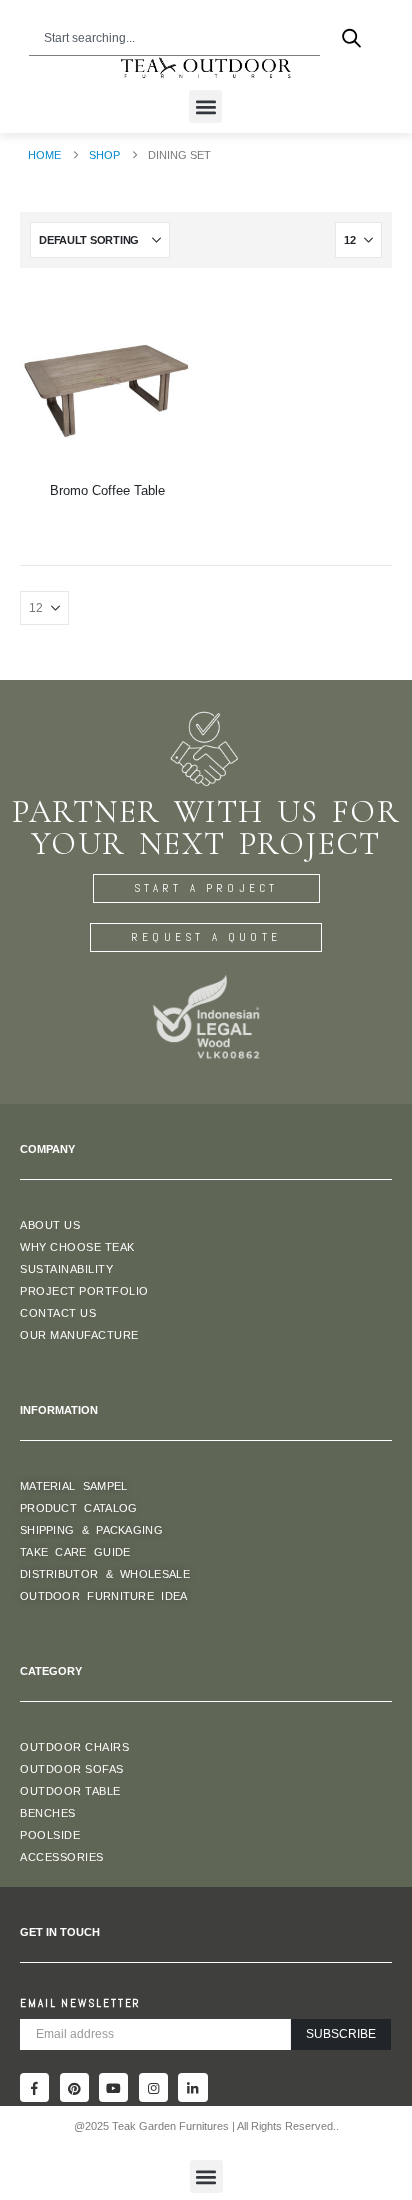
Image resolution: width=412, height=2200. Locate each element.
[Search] (351, 37)
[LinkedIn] (192, 2087)
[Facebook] (34, 2087)
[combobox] (175, 37)
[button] (205, 106)
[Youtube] (113, 2087)
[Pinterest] (74, 2087)
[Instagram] (153, 2087)
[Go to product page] (107, 379)
